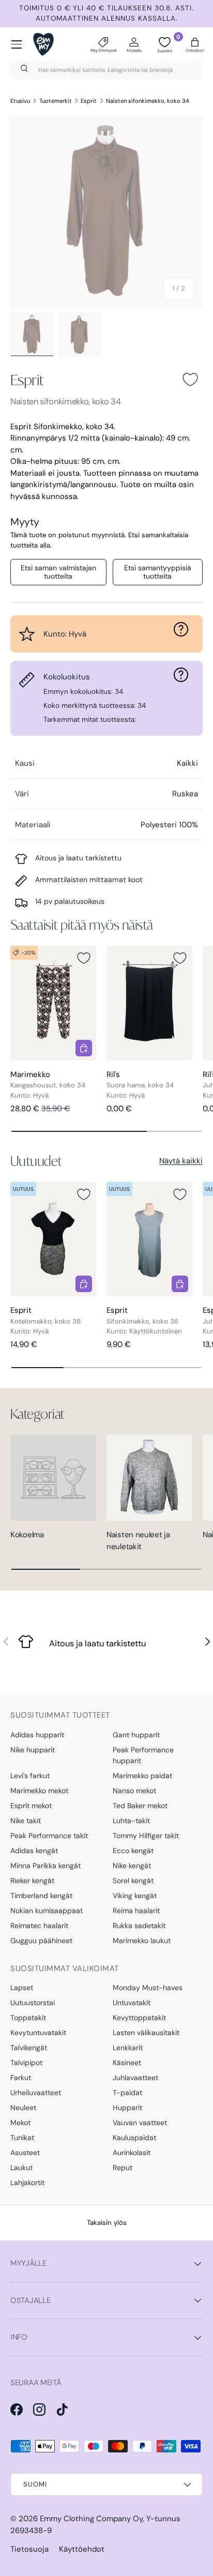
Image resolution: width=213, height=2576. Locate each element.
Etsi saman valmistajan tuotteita (58, 572)
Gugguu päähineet (41, 1941)
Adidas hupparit (37, 1735)
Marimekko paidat (142, 1776)
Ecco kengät (133, 1851)
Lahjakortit (27, 2183)
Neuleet (23, 2108)
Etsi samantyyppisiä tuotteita (158, 572)
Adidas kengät (34, 1851)
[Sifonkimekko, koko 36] (149, 1239)
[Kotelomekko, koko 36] (53, 1239)
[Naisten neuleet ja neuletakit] (149, 1478)
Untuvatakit (132, 2003)
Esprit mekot (31, 1806)
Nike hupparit (33, 1750)
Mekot (20, 2123)
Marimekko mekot (39, 1791)
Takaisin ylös (107, 2223)
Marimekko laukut (142, 1941)
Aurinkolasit (132, 2153)
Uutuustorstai (33, 2003)
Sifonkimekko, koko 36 (142, 1321)
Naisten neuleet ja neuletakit (138, 1541)
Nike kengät (132, 1866)
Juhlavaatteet (135, 2078)
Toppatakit (28, 2018)
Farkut (21, 2078)
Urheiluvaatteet (36, 2093)
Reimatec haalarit (39, 1926)
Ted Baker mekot (140, 1806)
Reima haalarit (136, 1911)
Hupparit (127, 2108)
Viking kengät (135, 1896)
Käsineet (127, 2063)
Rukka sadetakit (139, 1926)
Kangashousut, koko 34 (48, 1085)
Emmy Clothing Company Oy (91, 2519)
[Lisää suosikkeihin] (190, 380)
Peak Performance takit (49, 1836)
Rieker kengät (32, 1881)
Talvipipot (26, 2063)
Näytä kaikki (181, 1161)
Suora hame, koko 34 (140, 1085)
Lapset (22, 1988)
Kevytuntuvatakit (38, 2033)
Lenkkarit (128, 2048)
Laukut (21, 2168)
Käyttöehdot (82, 2549)
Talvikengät (29, 2048)
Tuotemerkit (56, 101)
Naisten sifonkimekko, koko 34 (148, 101)
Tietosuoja (29, 2549)
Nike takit (26, 1821)
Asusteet (25, 2153)
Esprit (89, 101)
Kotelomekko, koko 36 (45, 1321)
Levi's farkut (30, 1776)
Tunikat (22, 2138)
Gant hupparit (136, 1735)
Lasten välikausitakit (146, 2033)
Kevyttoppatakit (139, 2018)
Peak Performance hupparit (143, 1755)
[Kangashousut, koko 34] (53, 1003)
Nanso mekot (134, 1791)
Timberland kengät (41, 1896)
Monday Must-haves (148, 1988)
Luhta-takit (131, 1821)
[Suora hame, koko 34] (149, 1003)
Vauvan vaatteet (140, 2123)
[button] (195, 44)
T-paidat (127, 2093)
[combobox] (106, 70)
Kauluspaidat (134, 2138)
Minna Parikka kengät (45, 1866)
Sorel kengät (133, 1881)
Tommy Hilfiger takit (146, 1836)
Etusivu (20, 101)
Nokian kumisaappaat (47, 1911)
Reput (123, 2168)
